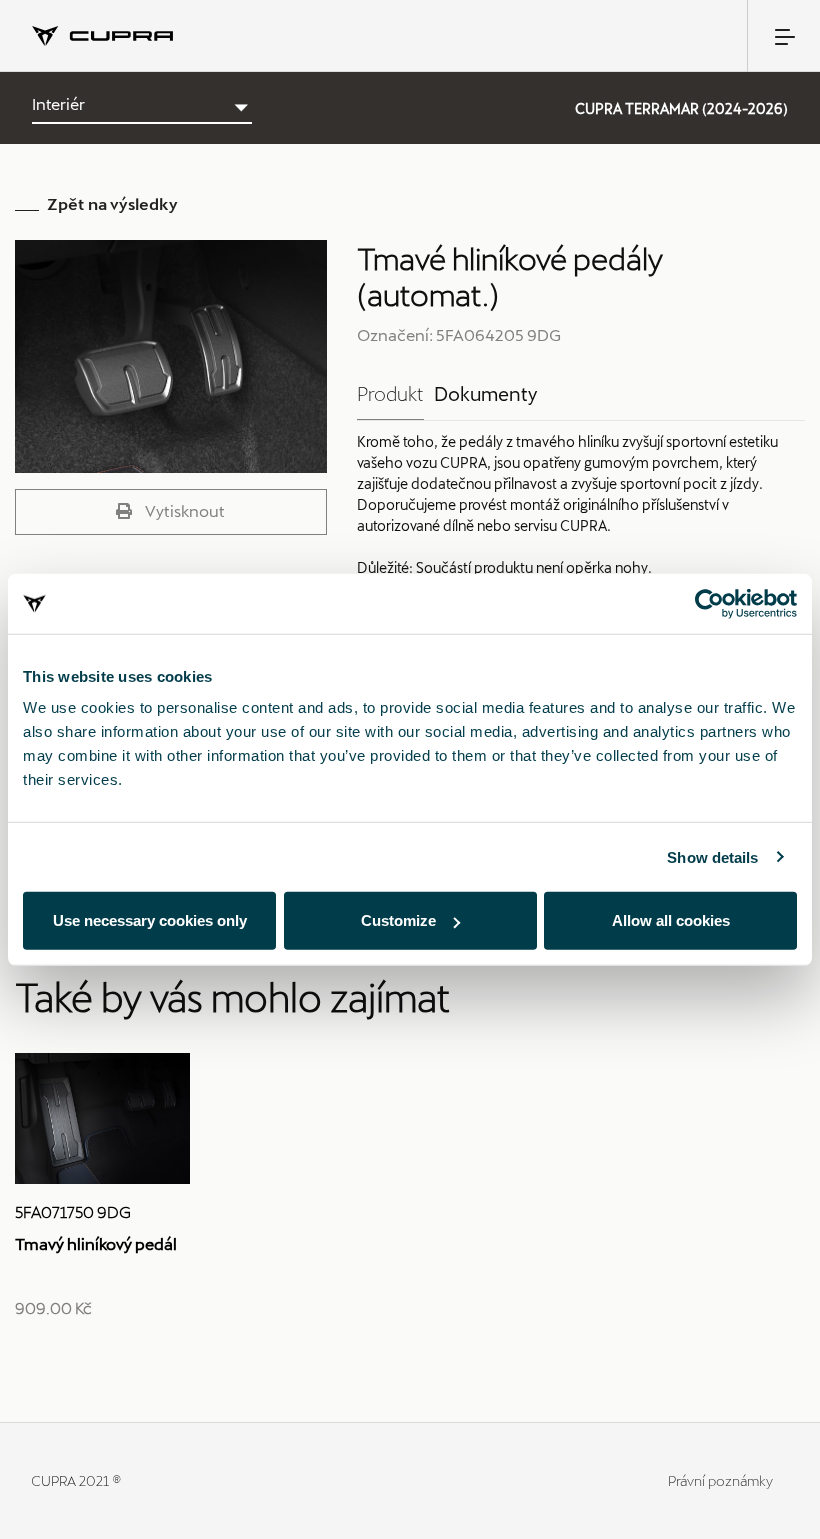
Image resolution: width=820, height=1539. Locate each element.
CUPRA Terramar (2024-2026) (681, 108)
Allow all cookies (671, 920)
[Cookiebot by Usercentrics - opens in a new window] (709, 603)
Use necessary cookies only (150, 920)
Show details (712, 856)
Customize (398, 920)
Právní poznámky (720, 1480)
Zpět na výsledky (112, 203)
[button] (171, 512)
